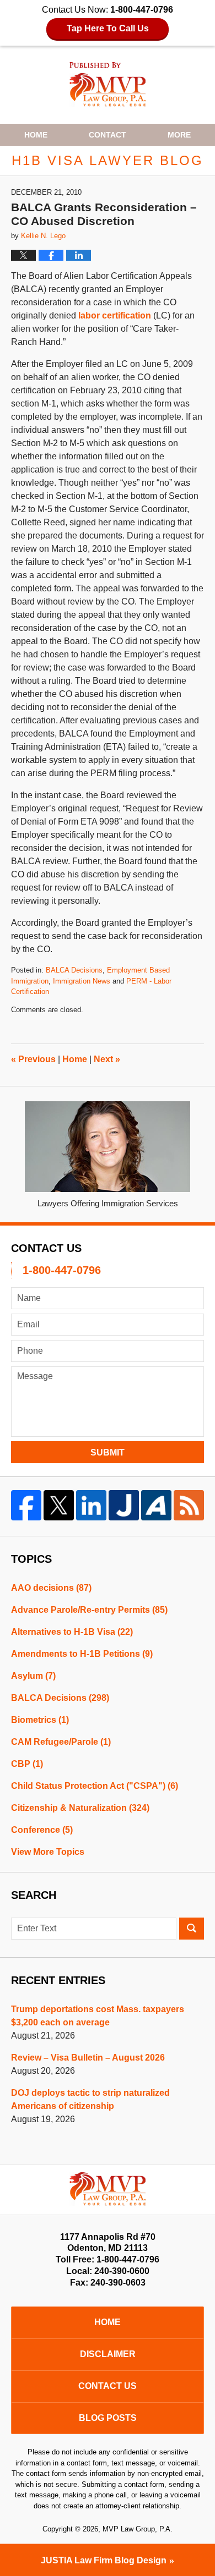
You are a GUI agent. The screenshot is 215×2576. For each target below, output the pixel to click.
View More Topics (48, 1852)
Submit (108, 1452)
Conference (42, 1830)
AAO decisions (51, 1588)
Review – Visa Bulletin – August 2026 (88, 2058)
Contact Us (108, 2386)
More (179, 135)
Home (36, 135)
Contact (108, 135)
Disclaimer (108, 2354)
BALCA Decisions (74, 970)
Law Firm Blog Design (104, 2560)
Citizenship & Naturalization (80, 1808)
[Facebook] (26, 1505)
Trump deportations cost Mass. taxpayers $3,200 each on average (98, 2016)
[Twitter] (59, 1505)
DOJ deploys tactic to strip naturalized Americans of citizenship (90, 2099)
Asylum (33, 1676)
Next (107, 1059)
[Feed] (189, 1505)
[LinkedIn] (91, 1505)
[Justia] (124, 1505)
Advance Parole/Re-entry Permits (89, 1610)
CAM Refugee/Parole (61, 1742)
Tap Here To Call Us (108, 28)
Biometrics (40, 1720)
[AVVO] (156, 1505)
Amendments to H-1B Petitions (82, 1654)
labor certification (115, 315)
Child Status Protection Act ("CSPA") (95, 1786)
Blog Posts (108, 2418)
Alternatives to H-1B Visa (72, 1632)
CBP (27, 1764)
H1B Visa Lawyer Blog (108, 84)
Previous (33, 1059)
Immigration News (82, 981)
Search (192, 1929)
